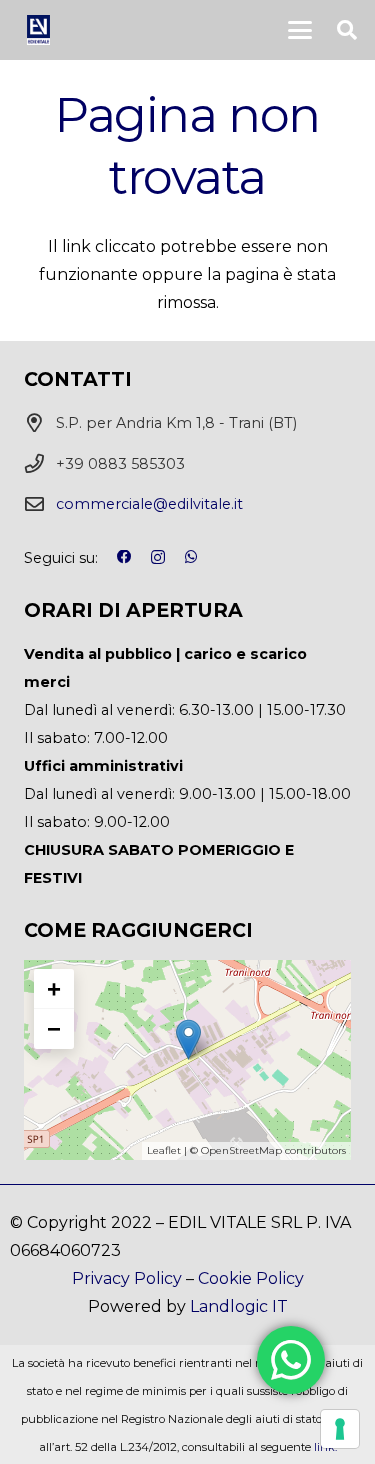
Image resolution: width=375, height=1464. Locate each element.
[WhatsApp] (191, 557)
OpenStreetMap (241, 1150)
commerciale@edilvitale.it (149, 504)
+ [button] (54, 988)
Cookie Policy (251, 1278)
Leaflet (164, 1150)
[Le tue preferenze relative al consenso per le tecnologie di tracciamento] (340, 1429)
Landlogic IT (239, 1306)
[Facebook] (124, 557)
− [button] (54, 1028)
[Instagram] (158, 558)
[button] (300, 30)
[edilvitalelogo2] (38, 30)
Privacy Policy (127, 1278)
